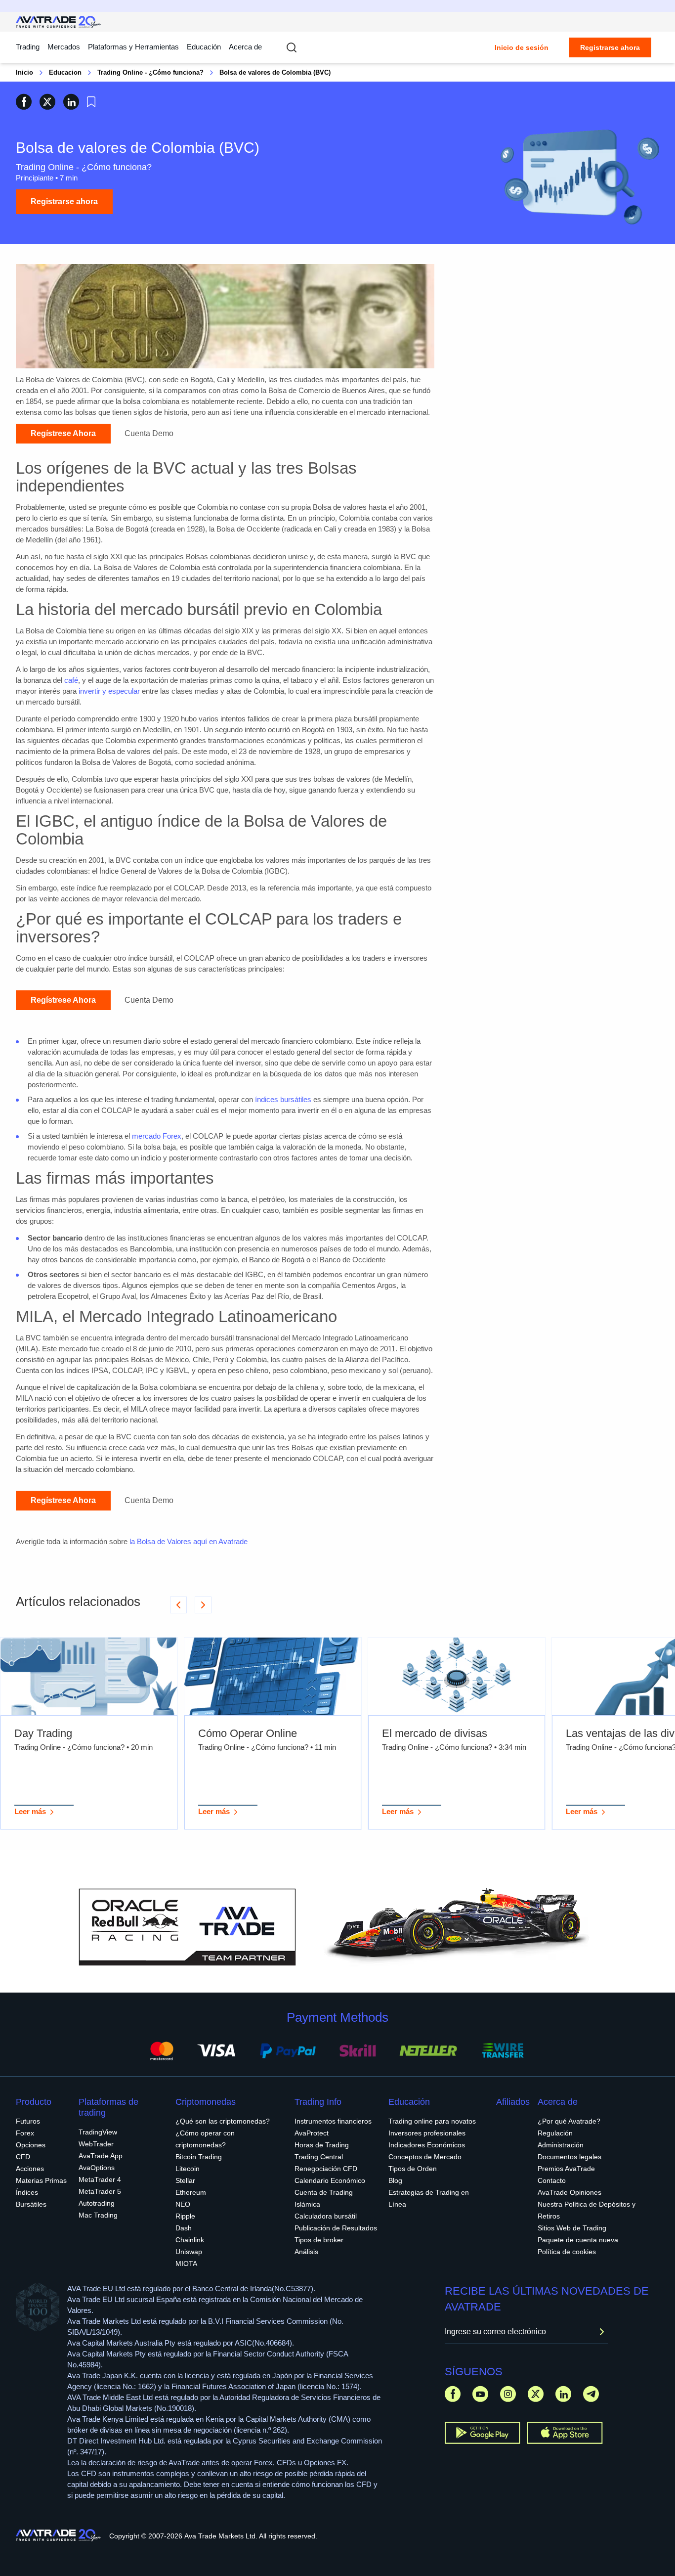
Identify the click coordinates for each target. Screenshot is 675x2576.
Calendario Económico (330, 2180)
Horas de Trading (322, 2145)
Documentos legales (570, 2157)
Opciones (31, 2145)
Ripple (185, 2216)
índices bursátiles (283, 1099)
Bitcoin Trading (199, 2157)
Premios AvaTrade (566, 2169)
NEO (183, 2204)
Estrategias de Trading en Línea (429, 2198)
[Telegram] (591, 2394)
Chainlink (190, 2240)
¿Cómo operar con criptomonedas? (205, 2139)
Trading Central (319, 2157)
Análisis (306, 2252)
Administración (561, 2145)
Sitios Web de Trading (572, 2228)
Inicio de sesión (522, 47)
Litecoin (188, 2169)
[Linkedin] (563, 2394)
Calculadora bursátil (326, 2216)
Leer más (30, 1811)
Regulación (555, 2133)
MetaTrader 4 (100, 2179)
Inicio (24, 72)
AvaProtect (312, 2133)
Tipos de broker (319, 2240)
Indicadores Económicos (427, 2145)
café (71, 680)
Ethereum (191, 2192)
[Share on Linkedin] (71, 102)
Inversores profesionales (427, 2133)
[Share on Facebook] (24, 102)
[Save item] (91, 102)
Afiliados (513, 2102)
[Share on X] (47, 102)
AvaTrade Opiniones (570, 2192)
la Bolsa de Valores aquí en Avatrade (189, 1541)
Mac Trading (98, 2215)
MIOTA (186, 2264)
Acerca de (245, 47)
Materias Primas (41, 2180)
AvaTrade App (101, 2156)
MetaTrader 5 (100, 2191)
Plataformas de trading (108, 2107)
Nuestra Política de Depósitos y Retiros (587, 2210)
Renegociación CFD (326, 2169)
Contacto (552, 2180)
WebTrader (96, 2144)
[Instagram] (508, 2394)
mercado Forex (157, 1136)
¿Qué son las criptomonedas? (223, 2121)
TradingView (98, 2132)
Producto (34, 2102)
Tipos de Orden (413, 2169)
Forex (25, 2133)
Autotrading (97, 2203)
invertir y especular (109, 691)
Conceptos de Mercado (425, 2157)
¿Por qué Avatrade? (569, 2121)
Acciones (30, 2169)
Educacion (65, 72)
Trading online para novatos (432, 2121)
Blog (395, 2180)
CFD (23, 2157)
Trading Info (318, 2102)
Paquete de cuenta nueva (578, 2240)
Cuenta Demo (149, 433)
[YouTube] (480, 2394)
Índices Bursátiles (31, 2198)
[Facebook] (453, 2394)
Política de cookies (567, 2252)
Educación (204, 47)
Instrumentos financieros (333, 2121)
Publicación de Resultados (336, 2228)
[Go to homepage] (59, 22)
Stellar (185, 2180)
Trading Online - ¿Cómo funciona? (150, 72)
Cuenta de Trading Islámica (324, 2198)
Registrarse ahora (610, 47)
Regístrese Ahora (63, 433)
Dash (184, 2228)
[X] (536, 2394)
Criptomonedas (206, 2102)
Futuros (28, 2121)
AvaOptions (97, 2168)
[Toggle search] (292, 47)
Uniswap (189, 2252)
